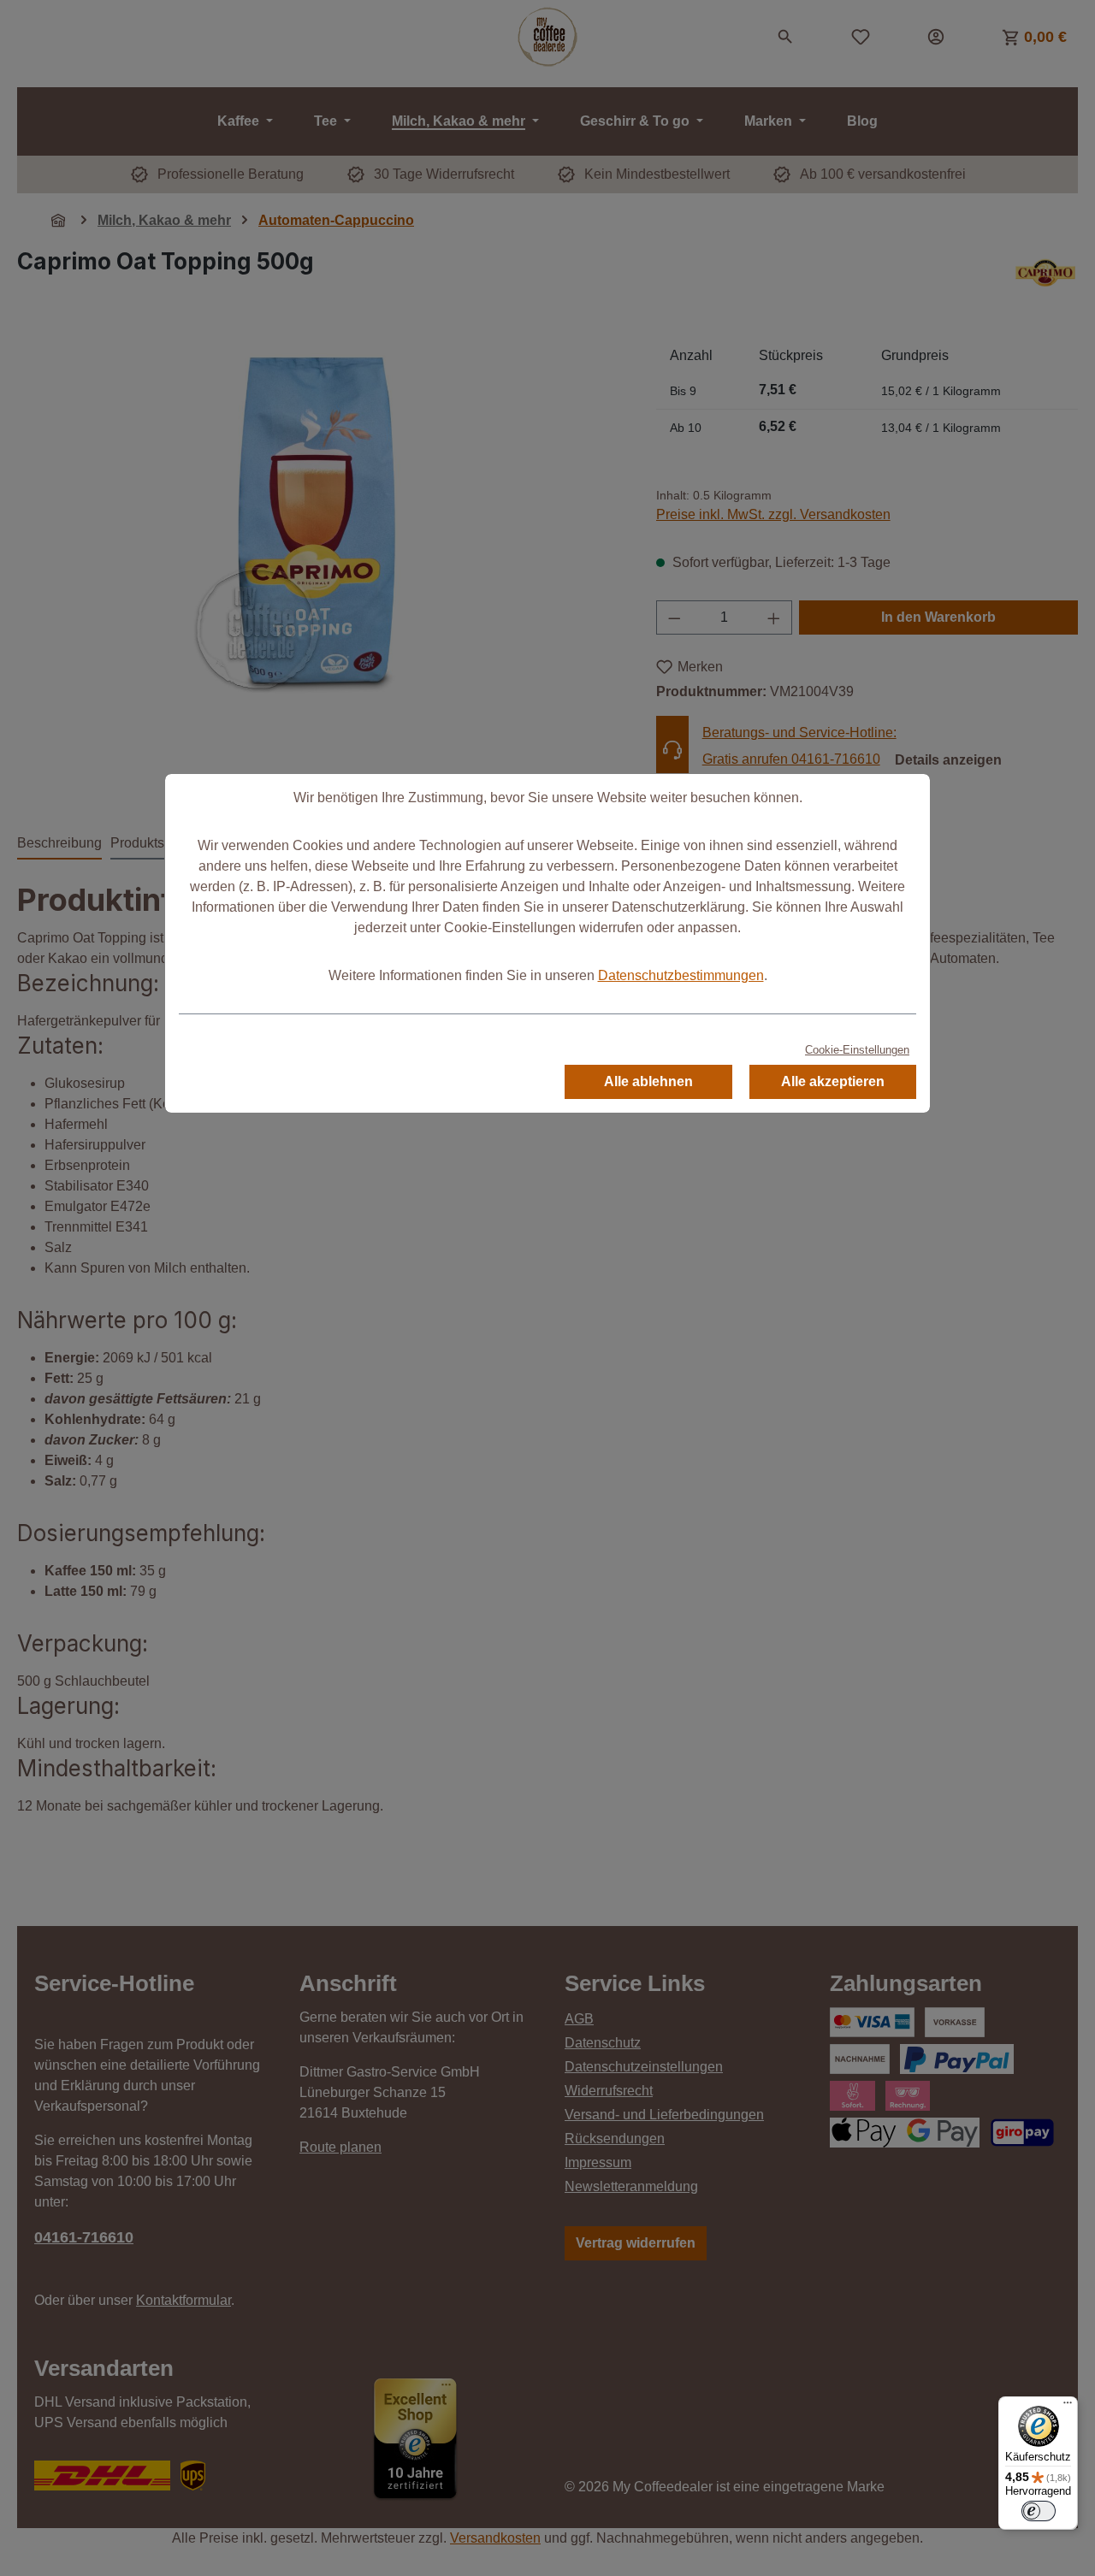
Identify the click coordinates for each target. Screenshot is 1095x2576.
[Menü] (1068, 2407)
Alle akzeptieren (833, 1081)
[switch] (1039, 2511)
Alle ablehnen (648, 1081)
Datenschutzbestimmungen (681, 975)
